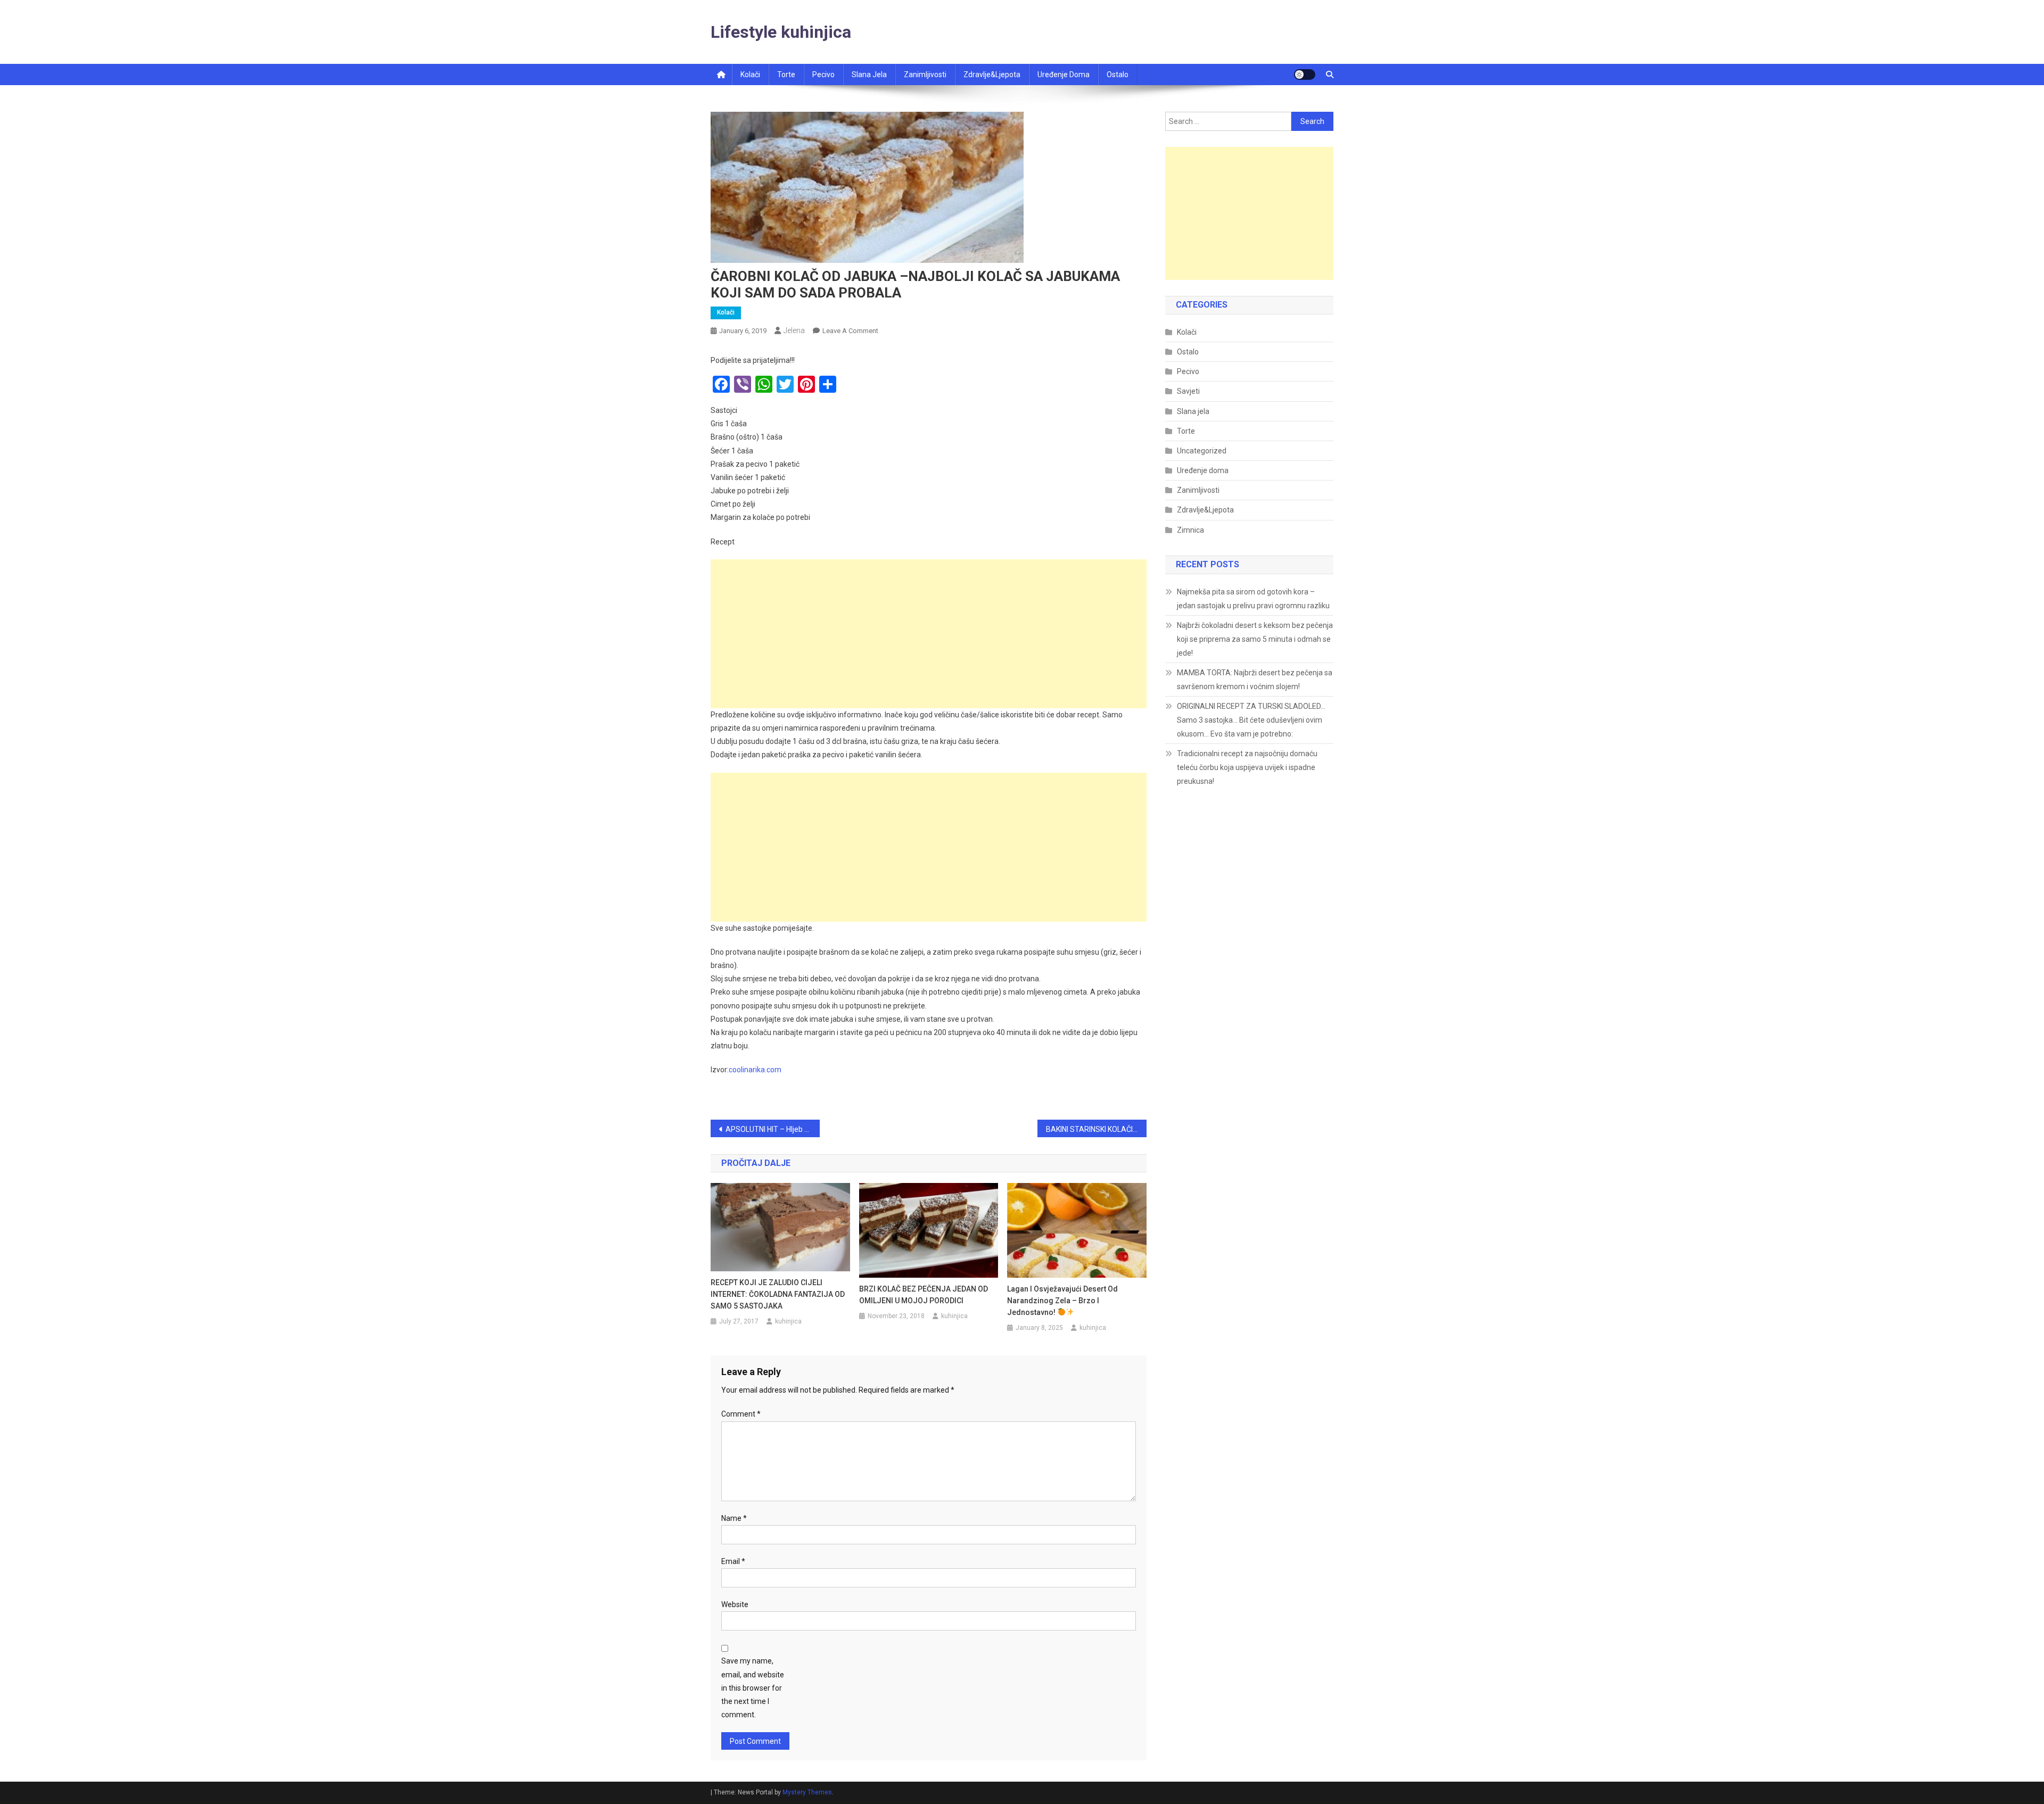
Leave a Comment (850, 331)
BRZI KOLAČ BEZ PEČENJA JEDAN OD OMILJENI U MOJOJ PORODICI (924, 1295)
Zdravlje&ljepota (992, 75)
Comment (741, 1414)
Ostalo (1118, 75)
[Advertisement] (929, 634)
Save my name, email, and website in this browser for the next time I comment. (753, 1688)
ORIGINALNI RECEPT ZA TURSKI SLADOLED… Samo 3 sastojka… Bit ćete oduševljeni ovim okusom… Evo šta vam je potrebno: (1251, 720)
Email (733, 1561)
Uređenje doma (1064, 75)
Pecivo (823, 75)
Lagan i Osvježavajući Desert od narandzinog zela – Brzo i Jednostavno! (1062, 1301)
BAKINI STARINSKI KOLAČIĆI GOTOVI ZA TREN (1096, 1129)
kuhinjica (788, 1321)
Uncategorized (1202, 451)
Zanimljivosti (925, 75)
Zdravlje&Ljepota (1205, 510)
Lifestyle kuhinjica (781, 32)
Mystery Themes (807, 1792)
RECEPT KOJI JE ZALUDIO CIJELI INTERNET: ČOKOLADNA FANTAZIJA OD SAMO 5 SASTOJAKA (778, 1294)
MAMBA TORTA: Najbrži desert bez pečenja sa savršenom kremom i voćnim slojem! (1255, 680)
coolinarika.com (755, 1070)
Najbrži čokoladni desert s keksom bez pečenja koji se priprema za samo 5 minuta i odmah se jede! (1255, 639)
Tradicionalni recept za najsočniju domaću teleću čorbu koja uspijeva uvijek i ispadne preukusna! (1247, 767)
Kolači (750, 75)
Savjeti (1188, 391)
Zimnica (1190, 530)
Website (735, 1604)
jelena (794, 330)
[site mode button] (1305, 75)
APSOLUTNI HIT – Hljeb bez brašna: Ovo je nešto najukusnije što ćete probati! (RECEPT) (773, 1129)
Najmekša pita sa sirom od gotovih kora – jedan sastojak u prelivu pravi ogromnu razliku (1253, 599)
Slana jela (869, 75)
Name (734, 1518)
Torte (786, 75)
